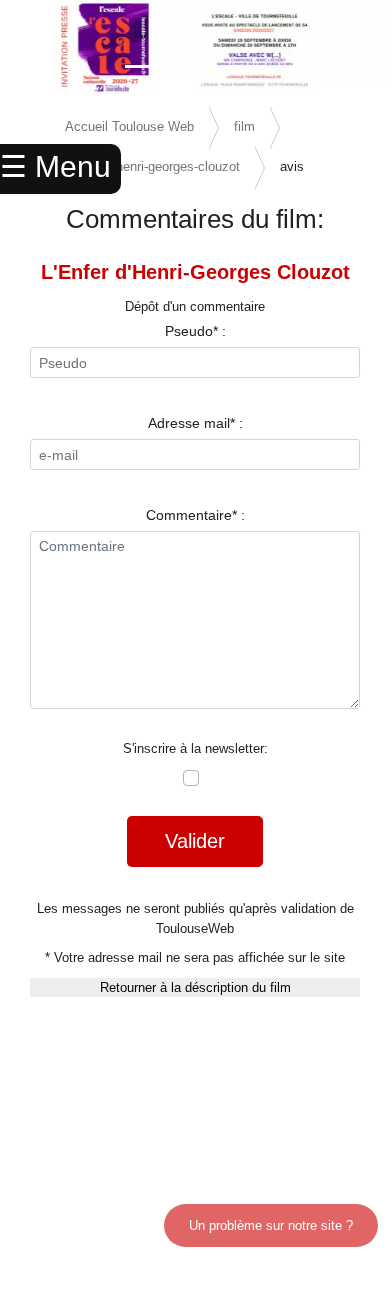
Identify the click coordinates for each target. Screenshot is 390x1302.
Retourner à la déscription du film (195, 987)
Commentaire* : (195, 515)
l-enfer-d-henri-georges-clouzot (152, 166)
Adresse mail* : (195, 423)
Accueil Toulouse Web (129, 126)
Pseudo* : (195, 331)
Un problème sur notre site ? (271, 1225)
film (244, 126)
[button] (29, 47)
